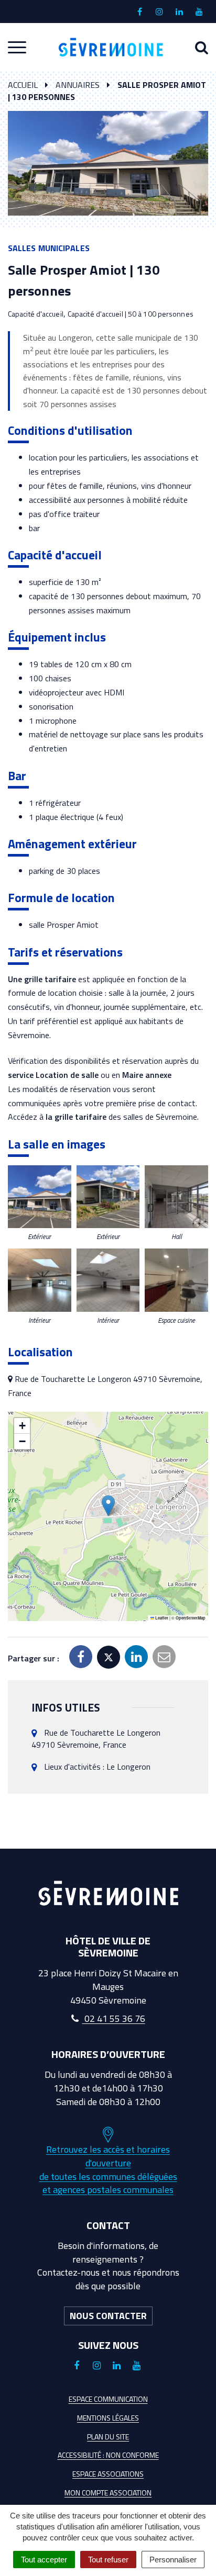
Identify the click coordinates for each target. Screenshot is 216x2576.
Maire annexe (147, 1075)
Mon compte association (108, 2493)
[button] (40, 1197)
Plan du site (108, 2437)
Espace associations (108, 2474)
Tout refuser (108, 2560)
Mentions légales (108, 2418)
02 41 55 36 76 (114, 2018)
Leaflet (161, 1618)
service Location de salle (53, 1075)
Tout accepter (44, 2560)
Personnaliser (173, 2560)
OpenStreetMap (191, 1618)
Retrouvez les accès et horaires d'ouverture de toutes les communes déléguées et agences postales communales (108, 2169)
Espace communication (108, 2399)
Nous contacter (108, 2316)
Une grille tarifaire (42, 979)
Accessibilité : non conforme (108, 2455)
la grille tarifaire (75, 1117)
